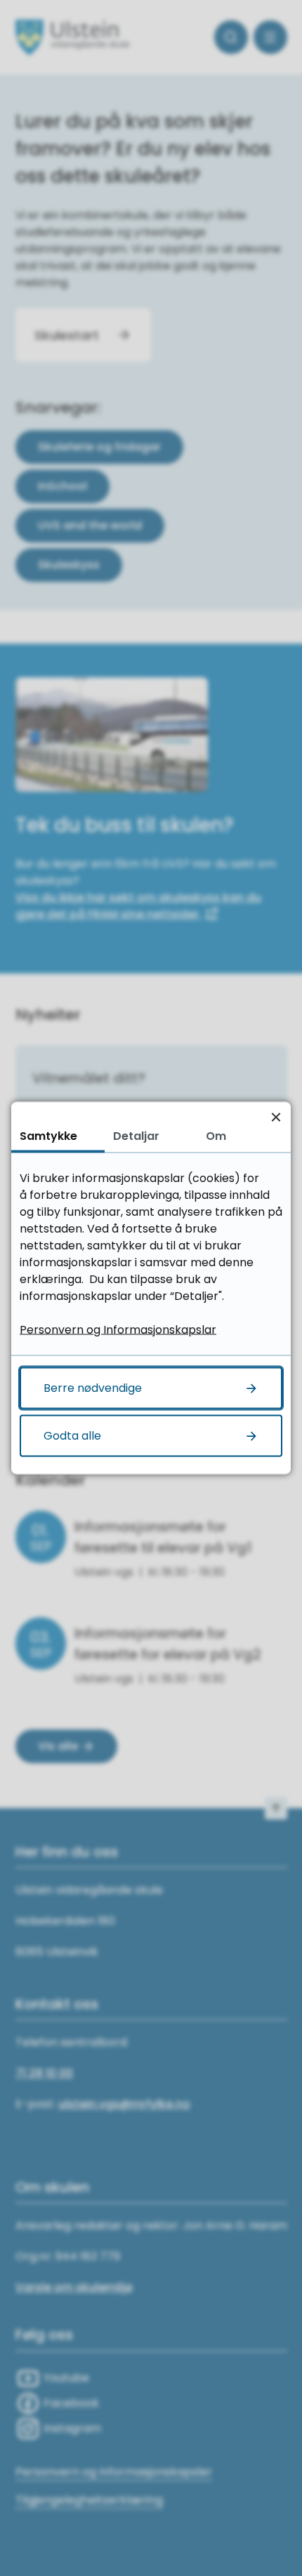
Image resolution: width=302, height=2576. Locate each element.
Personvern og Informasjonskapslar (118, 1330)
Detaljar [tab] (136, 1136)
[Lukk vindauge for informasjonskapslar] (276, 1117)
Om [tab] (216, 1136)
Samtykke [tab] (48, 1136)
